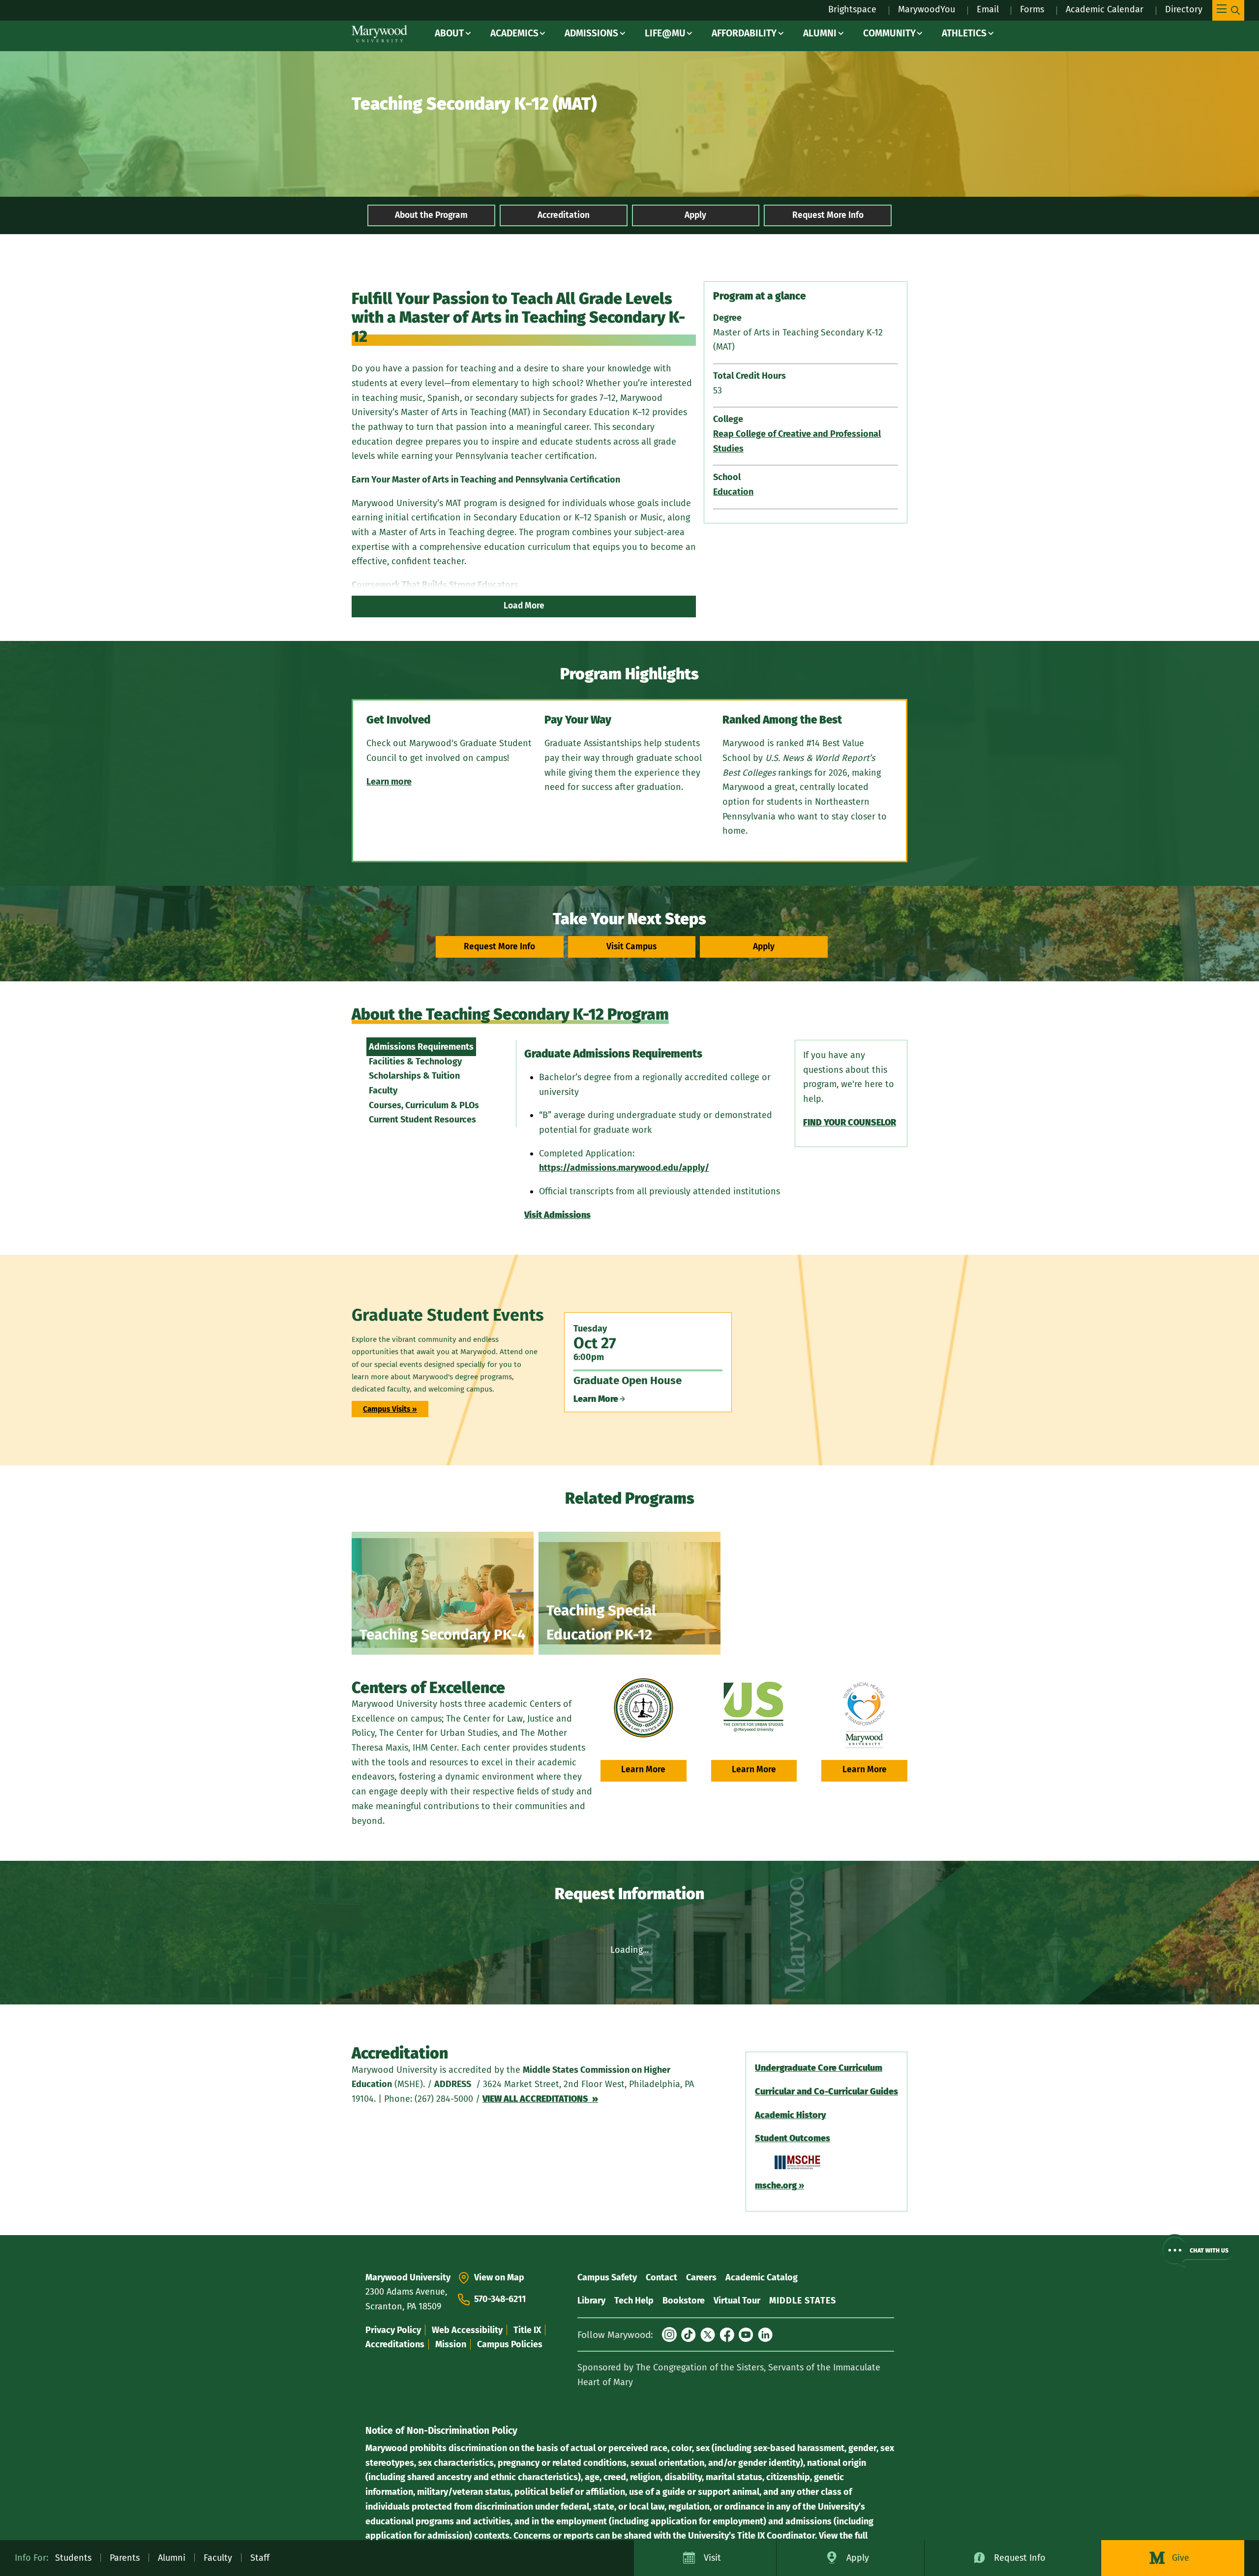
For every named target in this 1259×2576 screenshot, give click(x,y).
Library (591, 2301)
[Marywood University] (379, 34)
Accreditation (564, 215)
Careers (701, 2277)
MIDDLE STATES (803, 2301)
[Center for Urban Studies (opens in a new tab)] (754, 1708)
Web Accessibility (467, 2330)
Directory (1184, 9)
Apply (695, 215)
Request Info (1020, 2558)
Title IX (527, 2330)
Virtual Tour (737, 2301)
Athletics (964, 33)
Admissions (591, 33)
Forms (1032, 9)
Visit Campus (631, 947)
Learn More (643, 1770)
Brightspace (852, 9)
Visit (712, 2558)
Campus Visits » (390, 1409)
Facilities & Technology (415, 1061)
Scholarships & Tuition (414, 1076)
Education (733, 492)
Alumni (820, 33)
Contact (661, 2277)
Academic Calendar (1105, 9)
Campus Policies (510, 2344)
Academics (514, 33)
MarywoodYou (927, 9)
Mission (451, 2344)
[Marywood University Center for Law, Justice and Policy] (644, 1708)
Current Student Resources (422, 1120)
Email (988, 9)
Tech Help (634, 2301)
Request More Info (828, 215)
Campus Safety (607, 2277)
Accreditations (395, 2344)
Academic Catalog (762, 2277)
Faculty (383, 1091)
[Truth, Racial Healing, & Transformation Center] (864, 1715)
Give (1181, 2558)
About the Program (431, 215)
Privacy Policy (393, 2330)
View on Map (499, 2277)
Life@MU (665, 33)
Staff (260, 2558)
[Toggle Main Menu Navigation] (1228, 10)
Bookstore (684, 2301)
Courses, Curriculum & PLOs (424, 1105)
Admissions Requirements (421, 1047)
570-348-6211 (500, 2299)
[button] (1197, 2251)
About (449, 33)
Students (73, 2558)
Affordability (744, 33)
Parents (125, 2558)
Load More (524, 606)
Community (889, 33)
